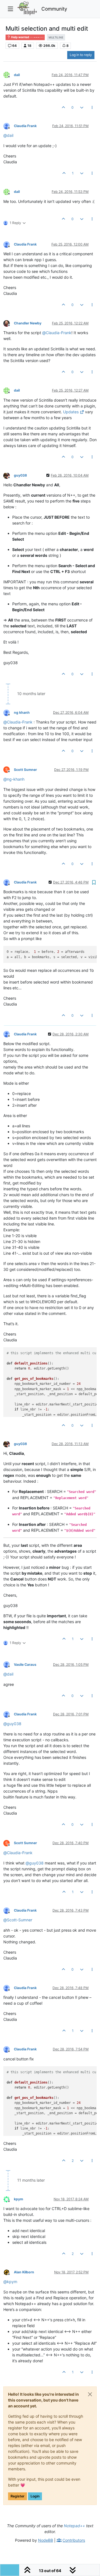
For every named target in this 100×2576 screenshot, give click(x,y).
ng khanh (22, 712)
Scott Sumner (25, 770)
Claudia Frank (25, 126)
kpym (18, 2199)
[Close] (90, 2394)
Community (54, 9)
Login (35, 2496)
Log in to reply (81, 55)
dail (17, 75)
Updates (71, 412)
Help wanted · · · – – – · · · (27, 37)
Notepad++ (74, 2526)
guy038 (20, 475)
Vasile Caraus (25, 1665)
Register (17, 2496)
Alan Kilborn (24, 2272)
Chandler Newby (28, 323)
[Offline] (9, 75)
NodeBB (46, 2540)
